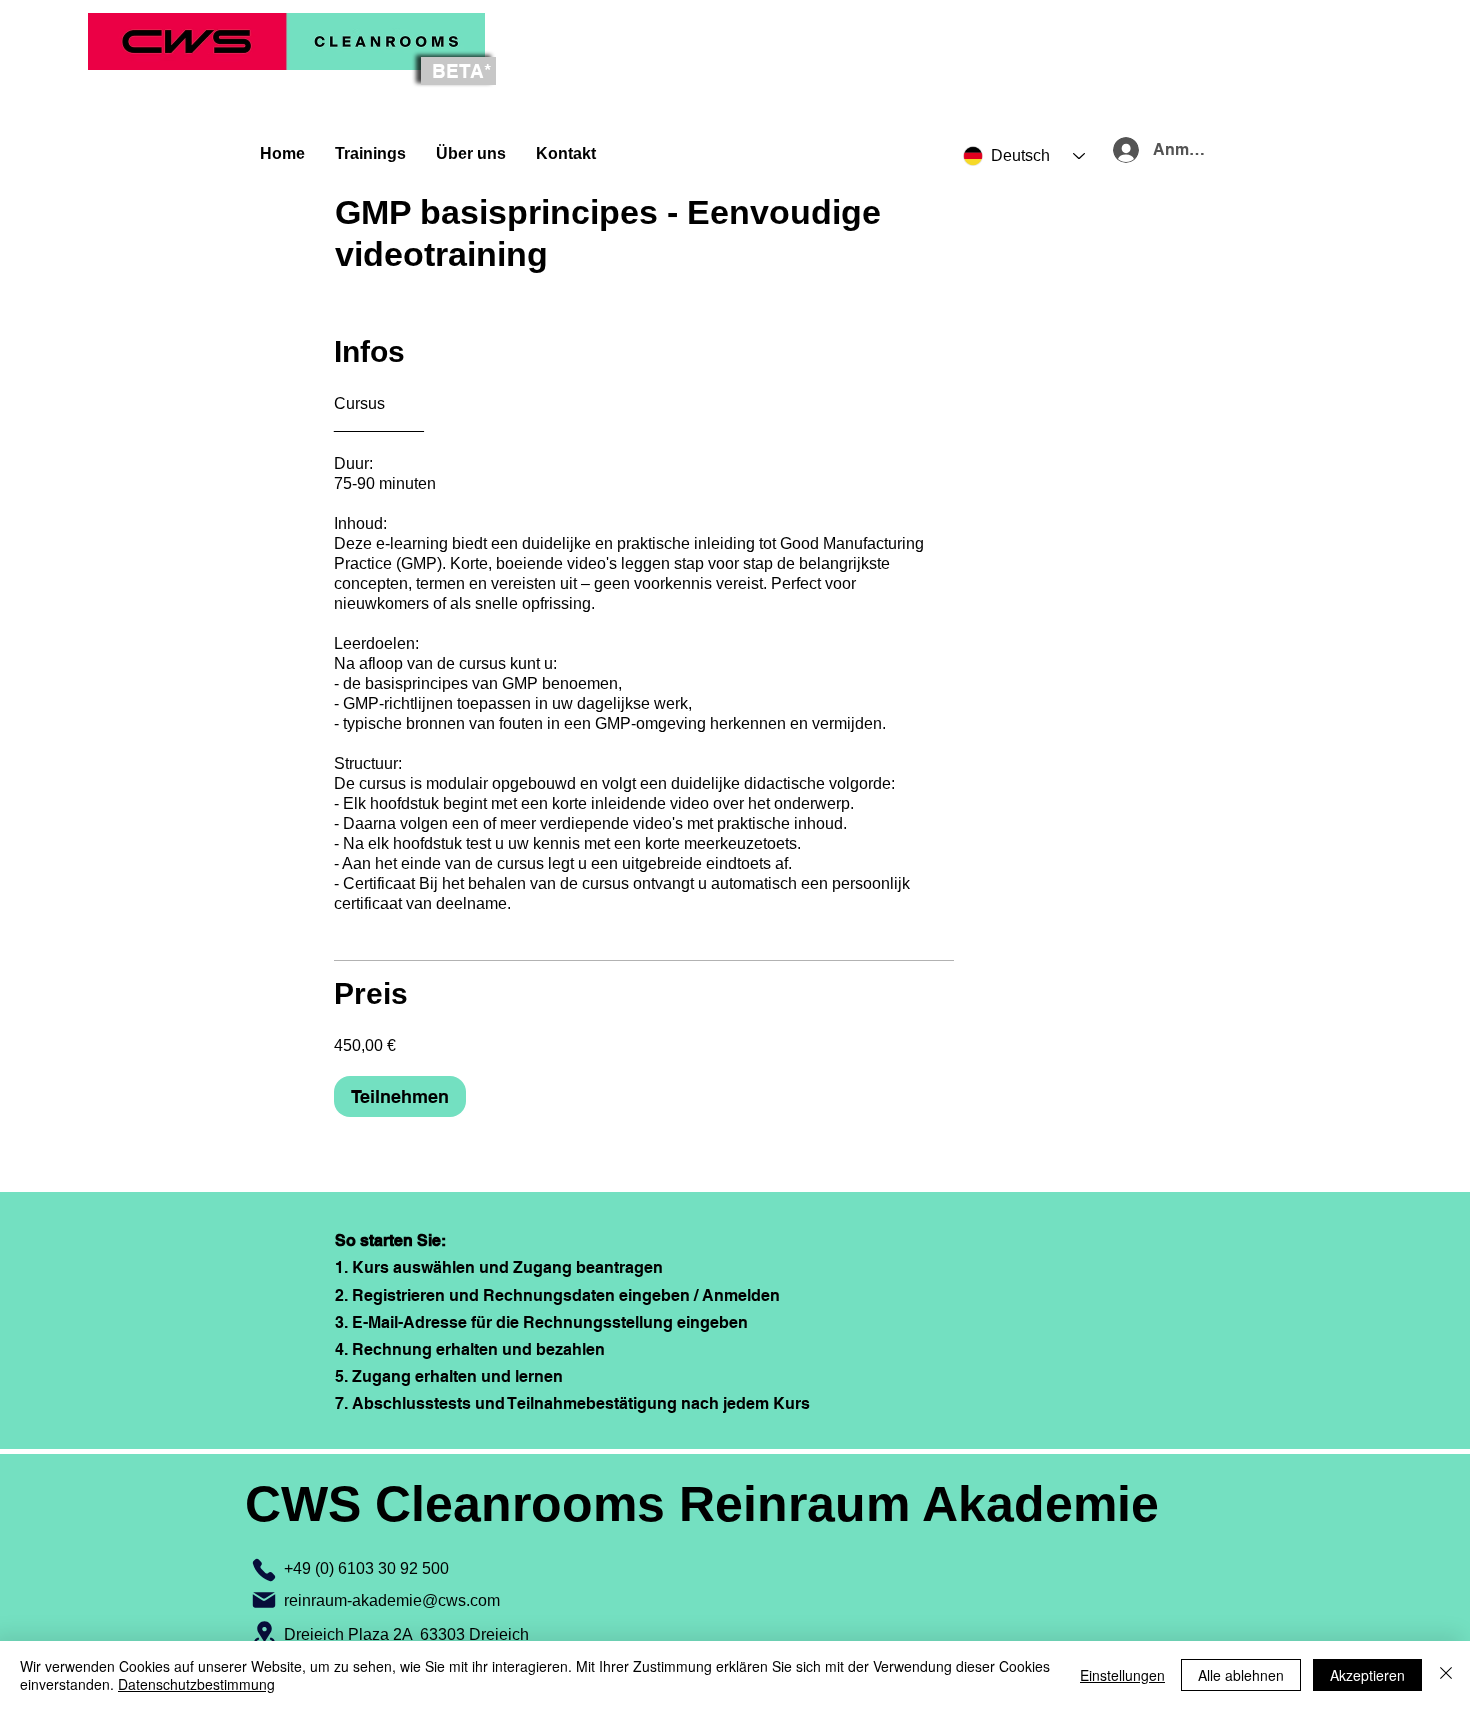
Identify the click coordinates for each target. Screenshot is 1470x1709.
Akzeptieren (1367, 1675)
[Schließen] (1446, 1675)
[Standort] (264, 1634)
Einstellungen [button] (1122, 1675)
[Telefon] (264, 1570)
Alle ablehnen (1241, 1675)
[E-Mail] (264, 1600)
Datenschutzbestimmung (196, 1684)
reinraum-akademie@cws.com (392, 1600)
